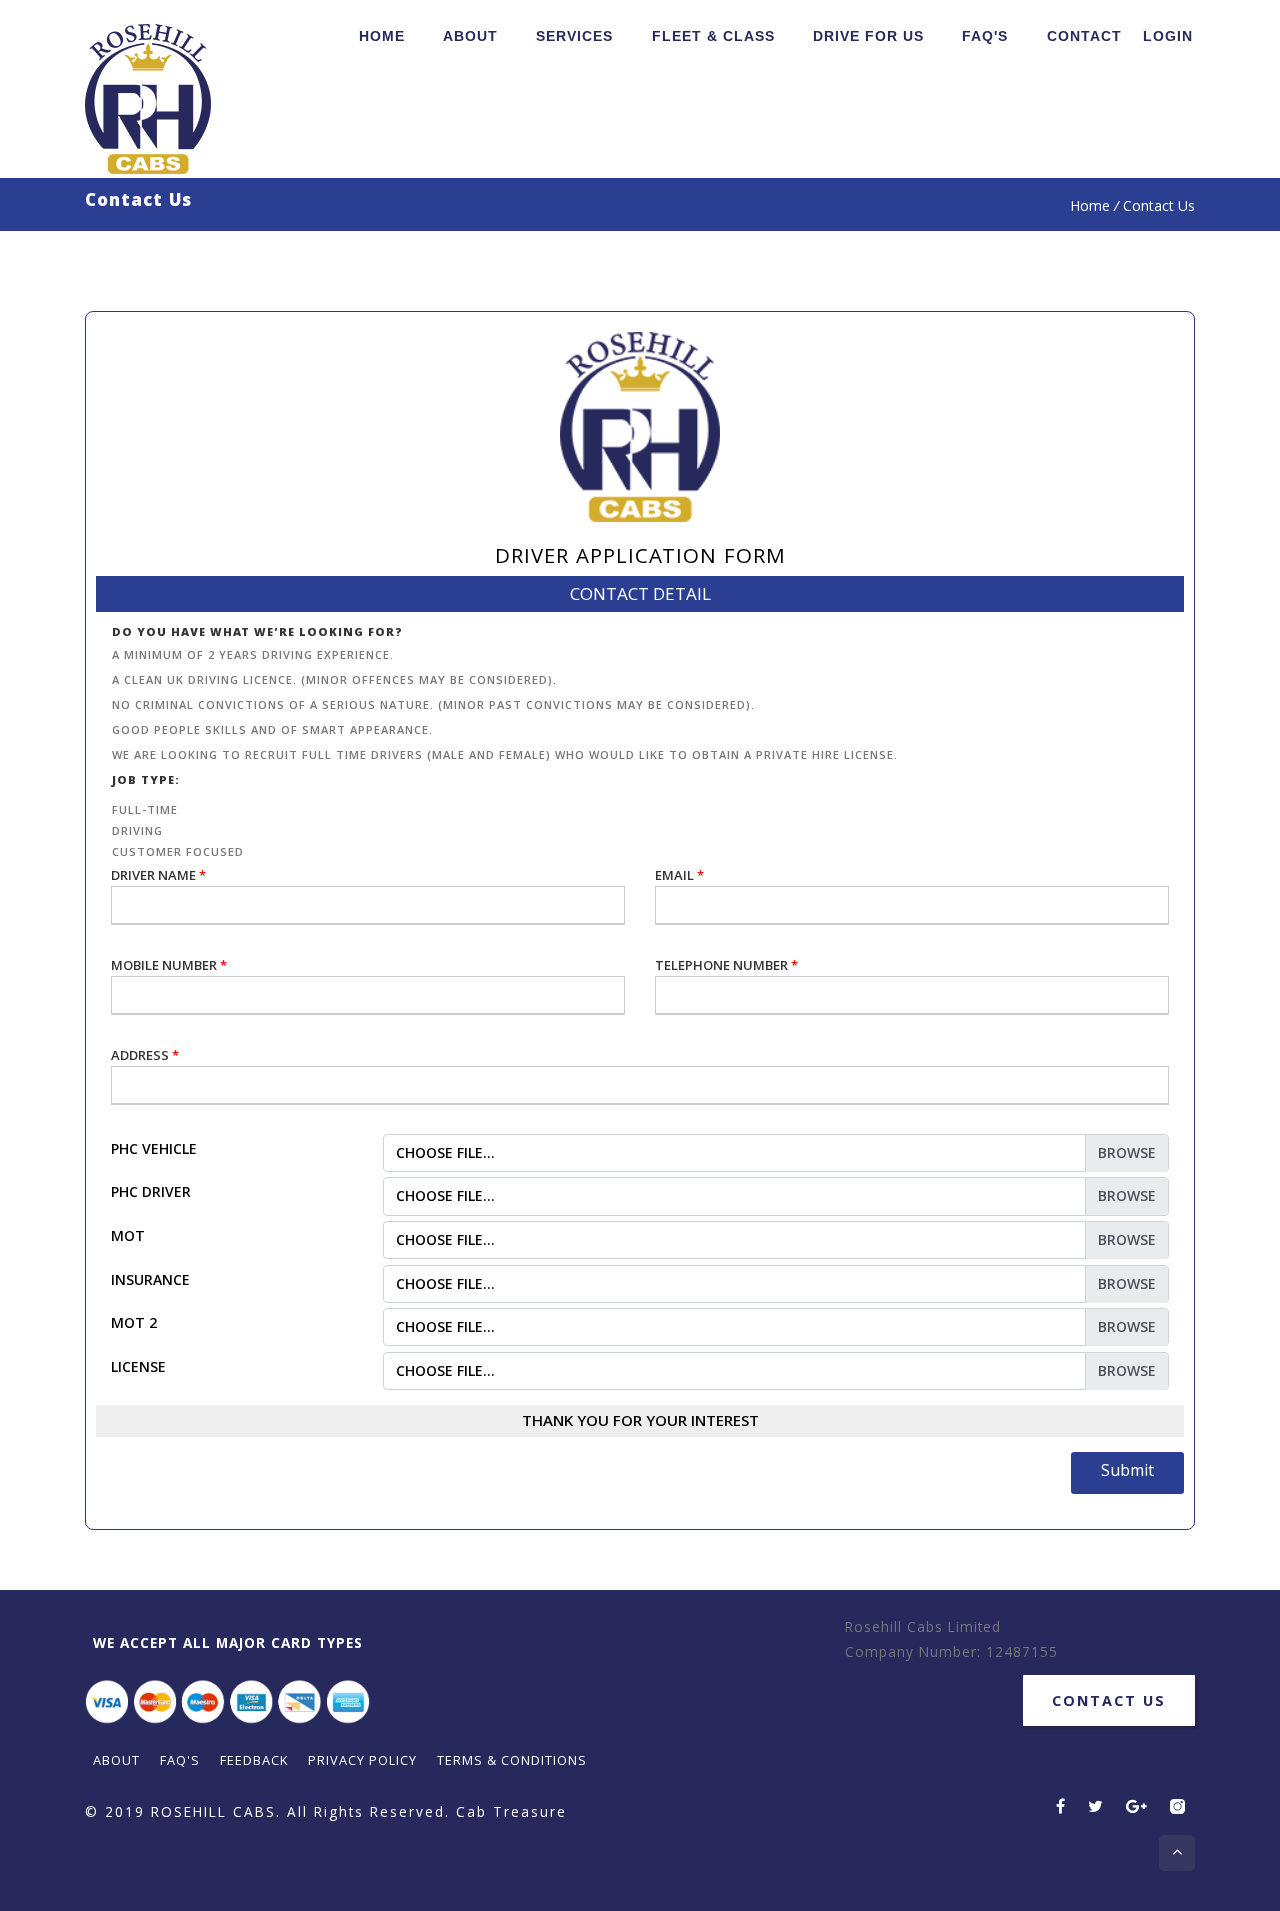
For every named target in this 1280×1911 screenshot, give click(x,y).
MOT (128, 1235)
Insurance (150, 1279)
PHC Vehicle (154, 1148)
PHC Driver (151, 1191)
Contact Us (1109, 1700)
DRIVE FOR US (868, 36)
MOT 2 (134, 1322)
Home (382, 36)
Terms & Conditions (512, 1760)
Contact (1084, 36)
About (470, 36)
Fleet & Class (713, 36)
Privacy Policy (362, 1760)
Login (1168, 36)
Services (574, 36)
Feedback (254, 1760)
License (138, 1366)
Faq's (985, 36)
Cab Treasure (511, 1811)
